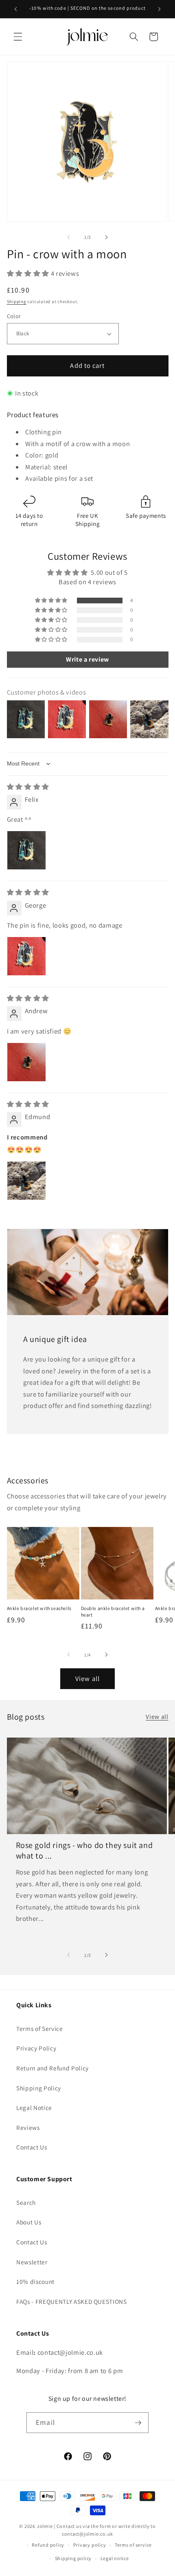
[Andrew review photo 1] (26, 1062)
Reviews (28, 2127)
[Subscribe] (138, 2423)
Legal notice (115, 2558)
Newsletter (32, 2262)
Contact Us (32, 2147)
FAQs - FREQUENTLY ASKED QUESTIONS (72, 2301)
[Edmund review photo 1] (26, 1181)
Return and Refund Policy (52, 2068)
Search (26, 2202)
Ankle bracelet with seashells (39, 1608)
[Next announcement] (160, 9)
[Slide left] (69, 237)
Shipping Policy (39, 2088)
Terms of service (133, 2545)
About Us (29, 2222)
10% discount (35, 2281)
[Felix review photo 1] (26, 850)
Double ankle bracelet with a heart (113, 1611)
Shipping (17, 301)
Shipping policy (73, 2558)
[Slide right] (106, 237)
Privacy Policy (36, 2048)
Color (14, 316)
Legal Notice (34, 2107)
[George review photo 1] (26, 956)
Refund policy (48, 2545)
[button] (18, 37)
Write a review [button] (87, 659)
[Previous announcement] (16, 9)
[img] (28, 787)
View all (87, 1678)
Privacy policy (90, 2545)
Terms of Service (40, 2028)
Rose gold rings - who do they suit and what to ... (84, 1850)
